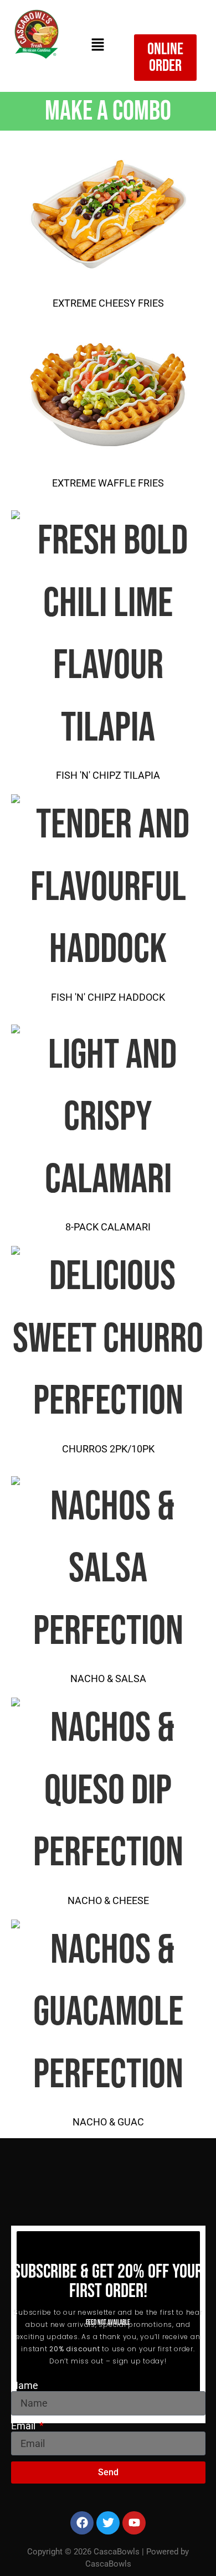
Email (24, 2426)
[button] (97, 46)
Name (25, 2386)
